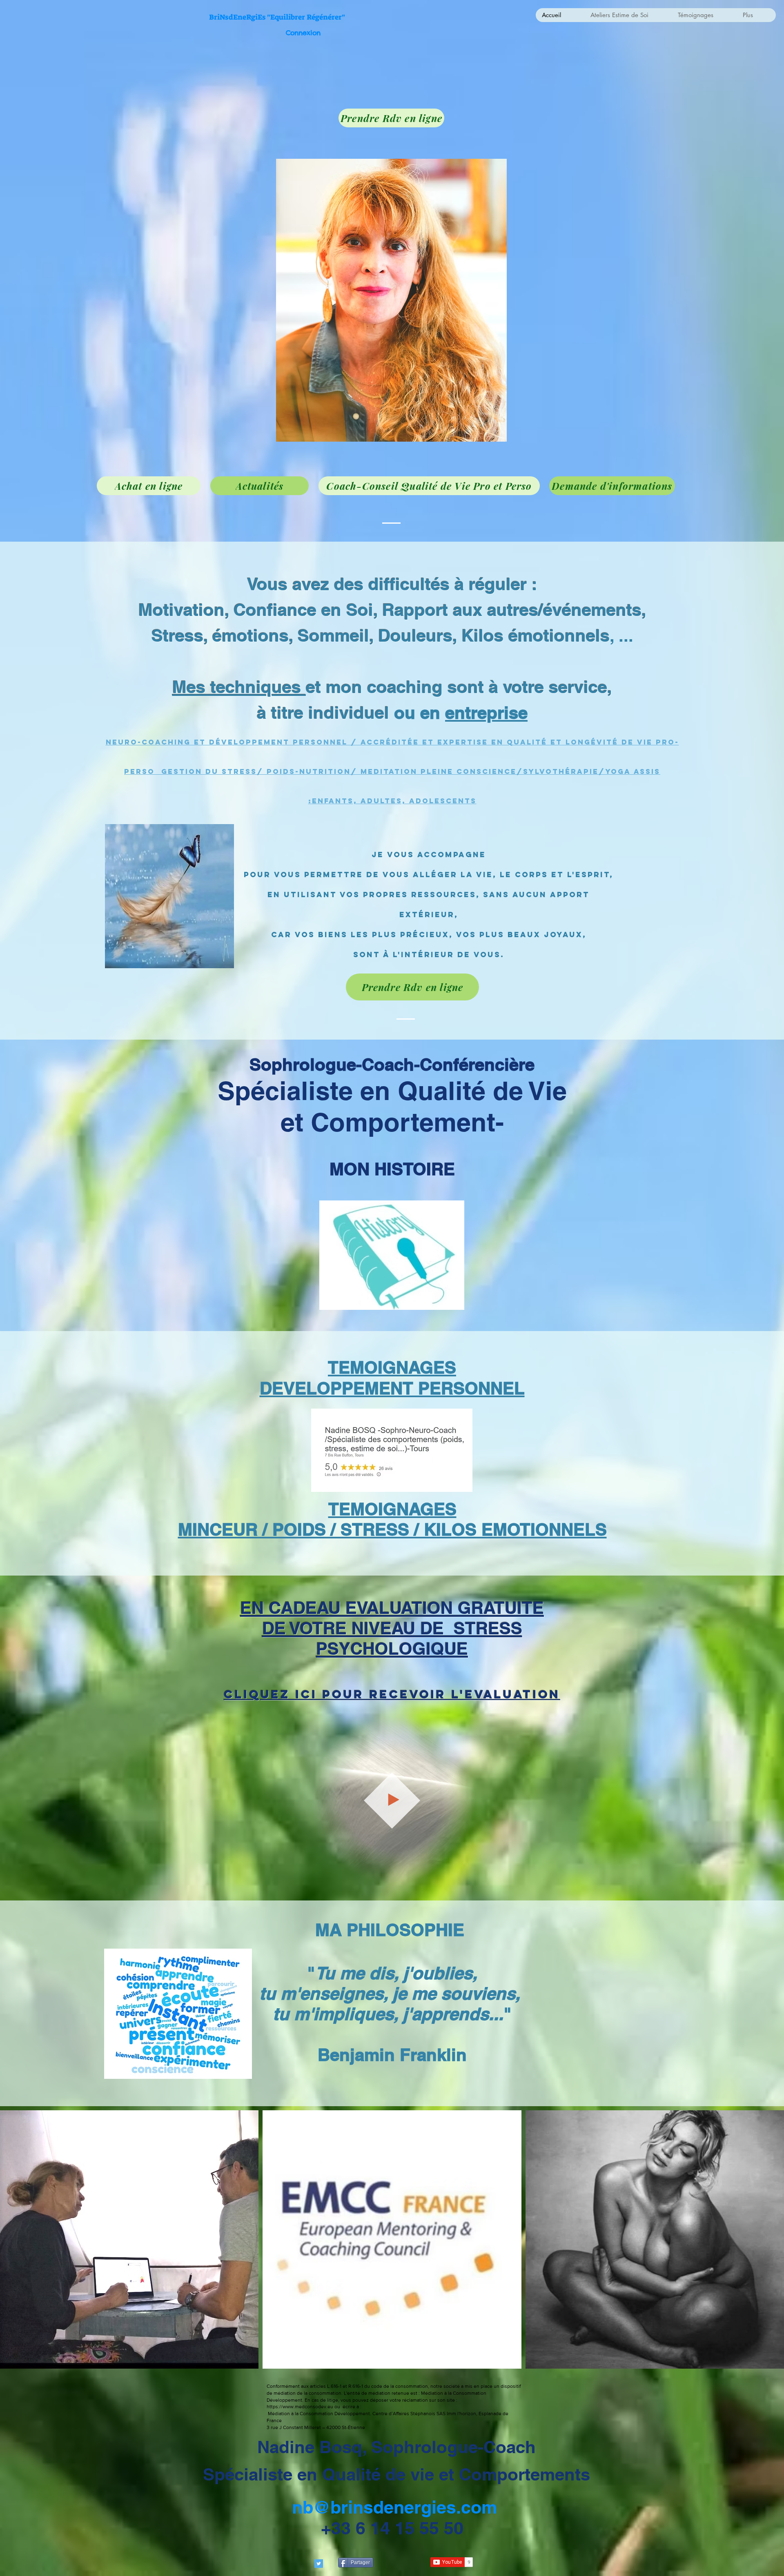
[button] (465, 1874)
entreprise (486, 713)
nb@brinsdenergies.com (394, 2507)
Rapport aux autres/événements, (514, 610)
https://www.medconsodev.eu (300, 2407)
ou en (420, 713)
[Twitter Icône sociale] (319, 2564)
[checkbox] (19, 2351)
